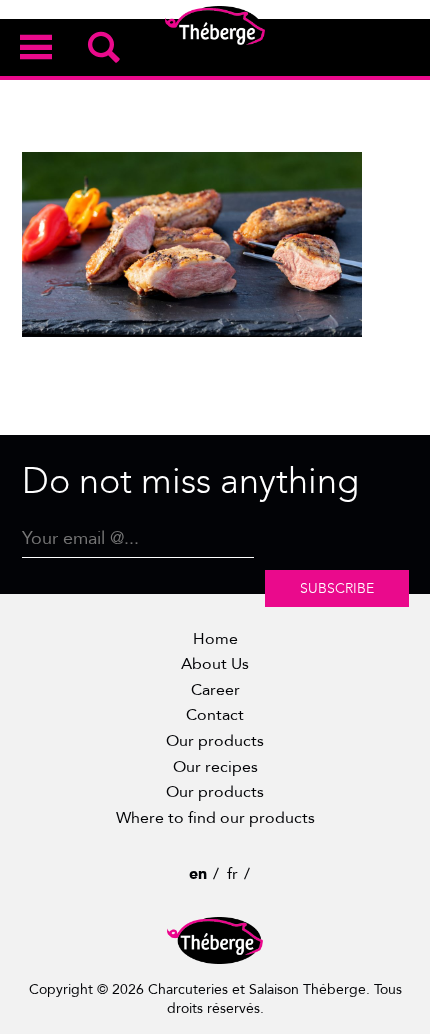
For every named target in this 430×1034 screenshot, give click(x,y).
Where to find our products (215, 818)
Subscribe (337, 588)
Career (215, 690)
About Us (215, 664)
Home (215, 639)
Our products (215, 741)
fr (232, 874)
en (198, 874)
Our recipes (215, 767)
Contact (215, 715)
